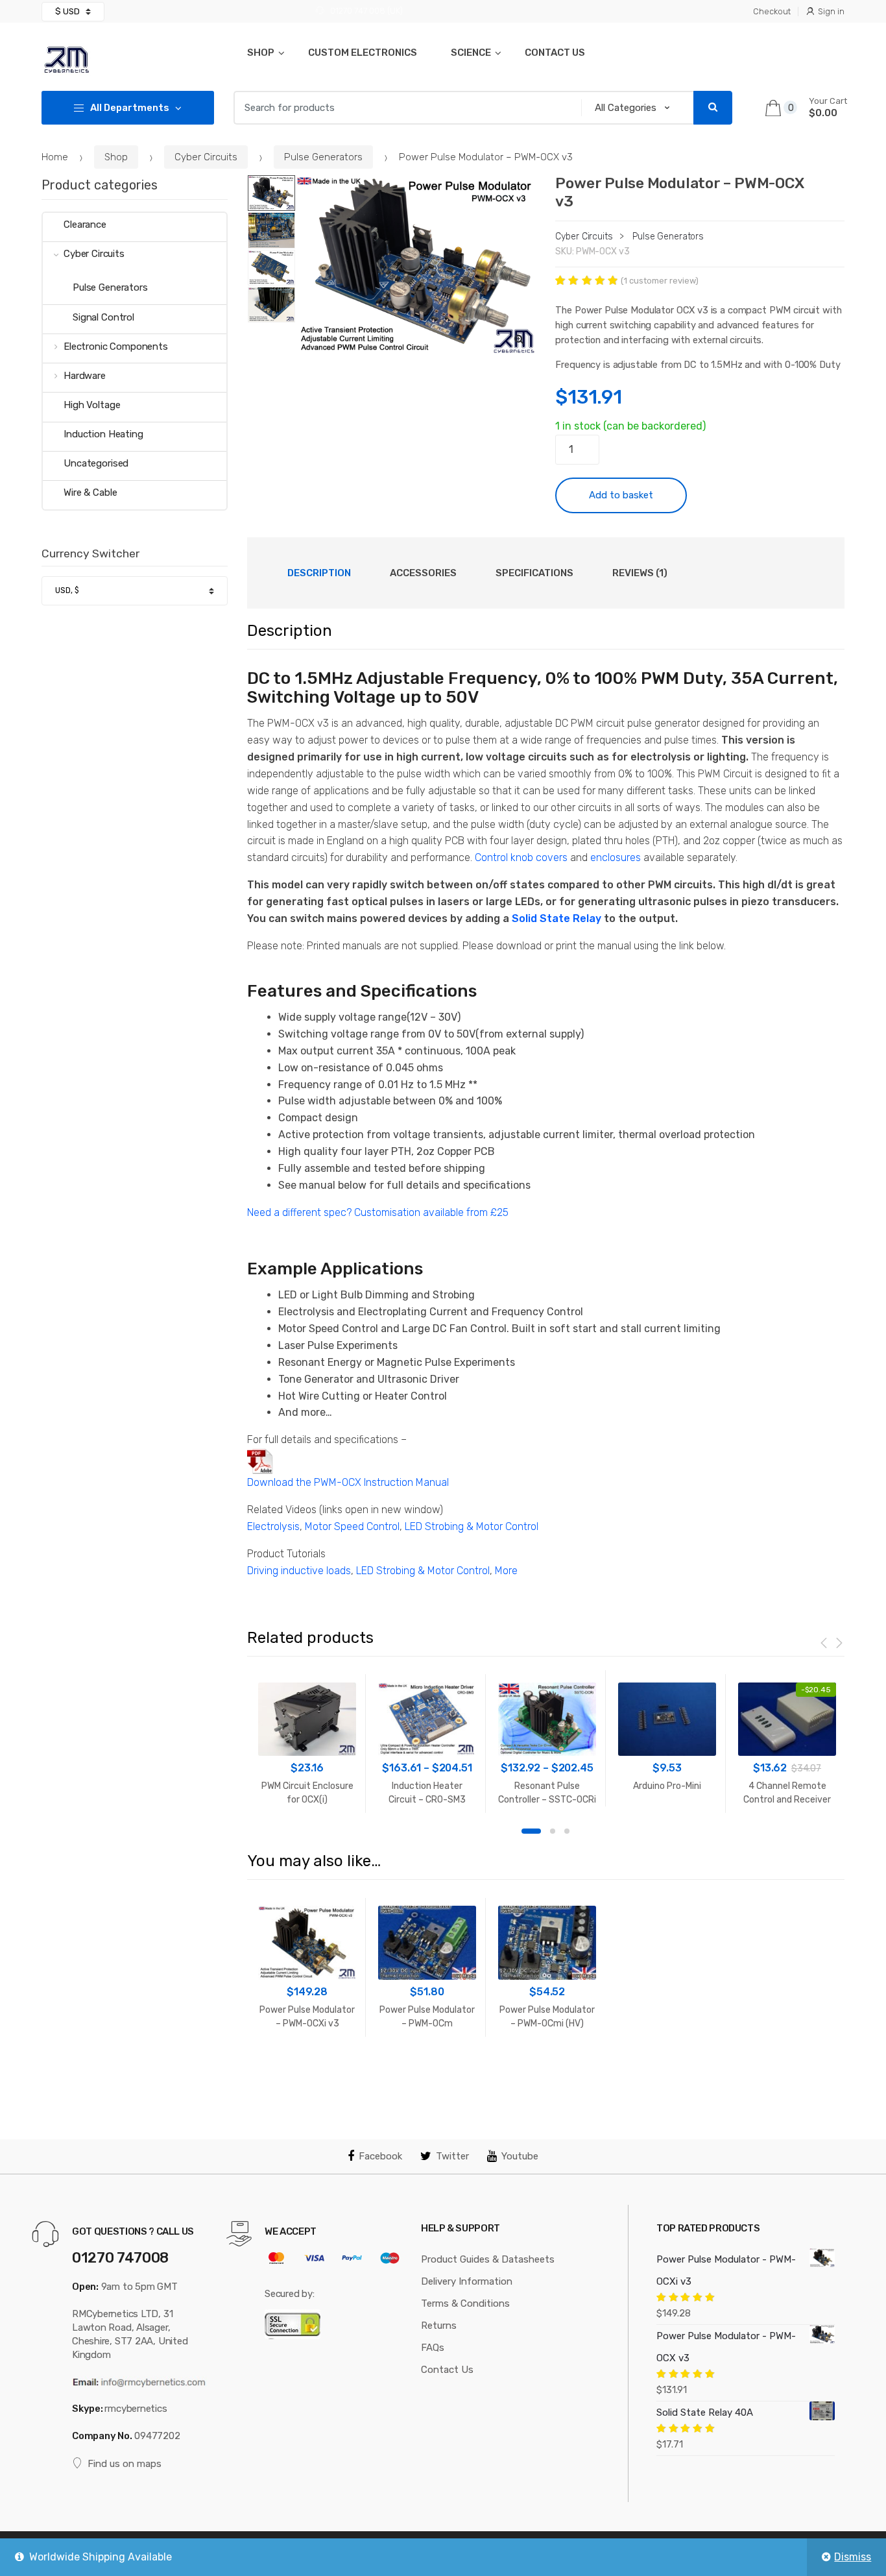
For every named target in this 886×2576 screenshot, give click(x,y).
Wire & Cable (90, 492)
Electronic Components (116, 346)
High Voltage (92, 405)
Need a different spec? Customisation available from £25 (378, 1212)
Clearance (85, 225)
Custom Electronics (363, 53)
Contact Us (555, 53)
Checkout (772, 11)
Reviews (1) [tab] (640, 573)
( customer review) (660, 281)
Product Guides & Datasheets (488, 2259)
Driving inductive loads (299, 1571)
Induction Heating (103, 434)
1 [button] (531, 1831)
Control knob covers (521, 857)
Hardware (85, 376)
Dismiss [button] (853, 2557)
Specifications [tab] (534, 573)
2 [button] (553, 1831)
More (506, 1571)
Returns (439, 2326)
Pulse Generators (323, 157)
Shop (261, 53)
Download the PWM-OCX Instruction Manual (348, 1482)
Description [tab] (319, 573)
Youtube (520, 2156)
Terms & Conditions (465, 2303)
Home (55, 157)
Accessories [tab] (423, 573)
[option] (416, 265)
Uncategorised (96, 463)
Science (471, 53)
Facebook (380, 2156)
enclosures (616, 857)
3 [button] (567, 1831)
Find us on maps (125, 2464)
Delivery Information (467, 2281)
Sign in (831, 11)
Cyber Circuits (206, 157)
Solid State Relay (557, 918)
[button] (519, 339)
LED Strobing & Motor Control (472, 1526)
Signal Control (103, 317)
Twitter (452, 2156)
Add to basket (621, 495)
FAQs (433, 2348)
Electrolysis (273, 1526)
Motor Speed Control (352, 1526)
